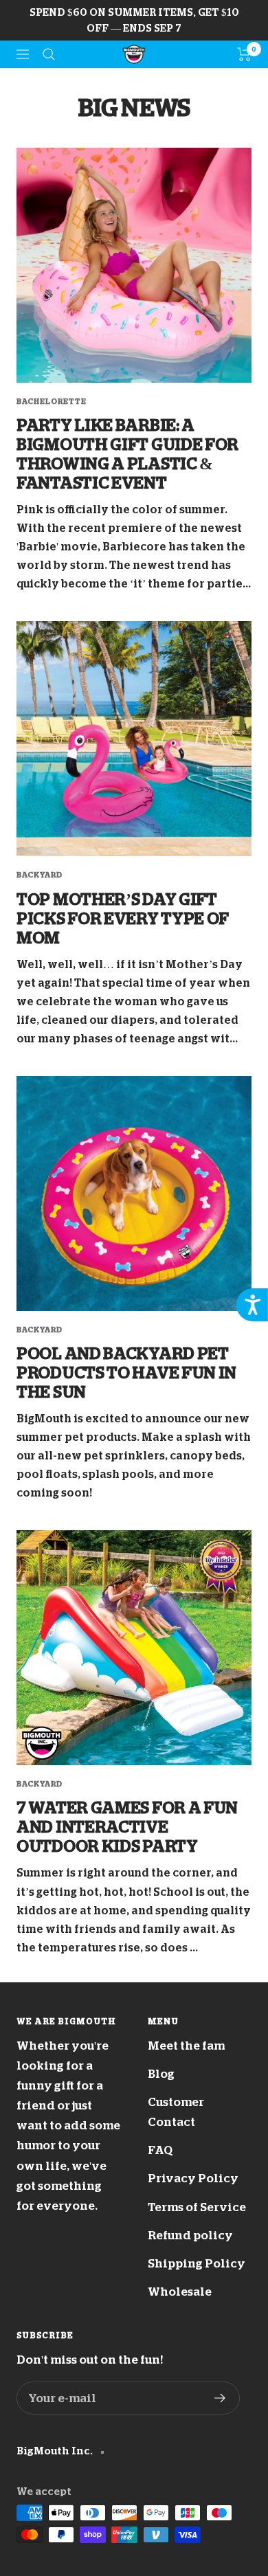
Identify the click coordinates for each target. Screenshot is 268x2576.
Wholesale (180, 2292)
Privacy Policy (193, 2179)
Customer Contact (176, 2112)
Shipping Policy (197, 2264)
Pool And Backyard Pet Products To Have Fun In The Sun (126, 1373)
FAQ (160, 2150)
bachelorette (52, 402)
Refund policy (190, 2236)
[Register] (220, 2398)
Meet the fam (186, 2046)
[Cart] (244, 54)
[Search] (49, 54)
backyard (40, 875)
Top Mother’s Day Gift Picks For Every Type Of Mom (123, 919)
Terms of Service (197, 2207)
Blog (161, 2074)
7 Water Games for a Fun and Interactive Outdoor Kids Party (127, 1827)
